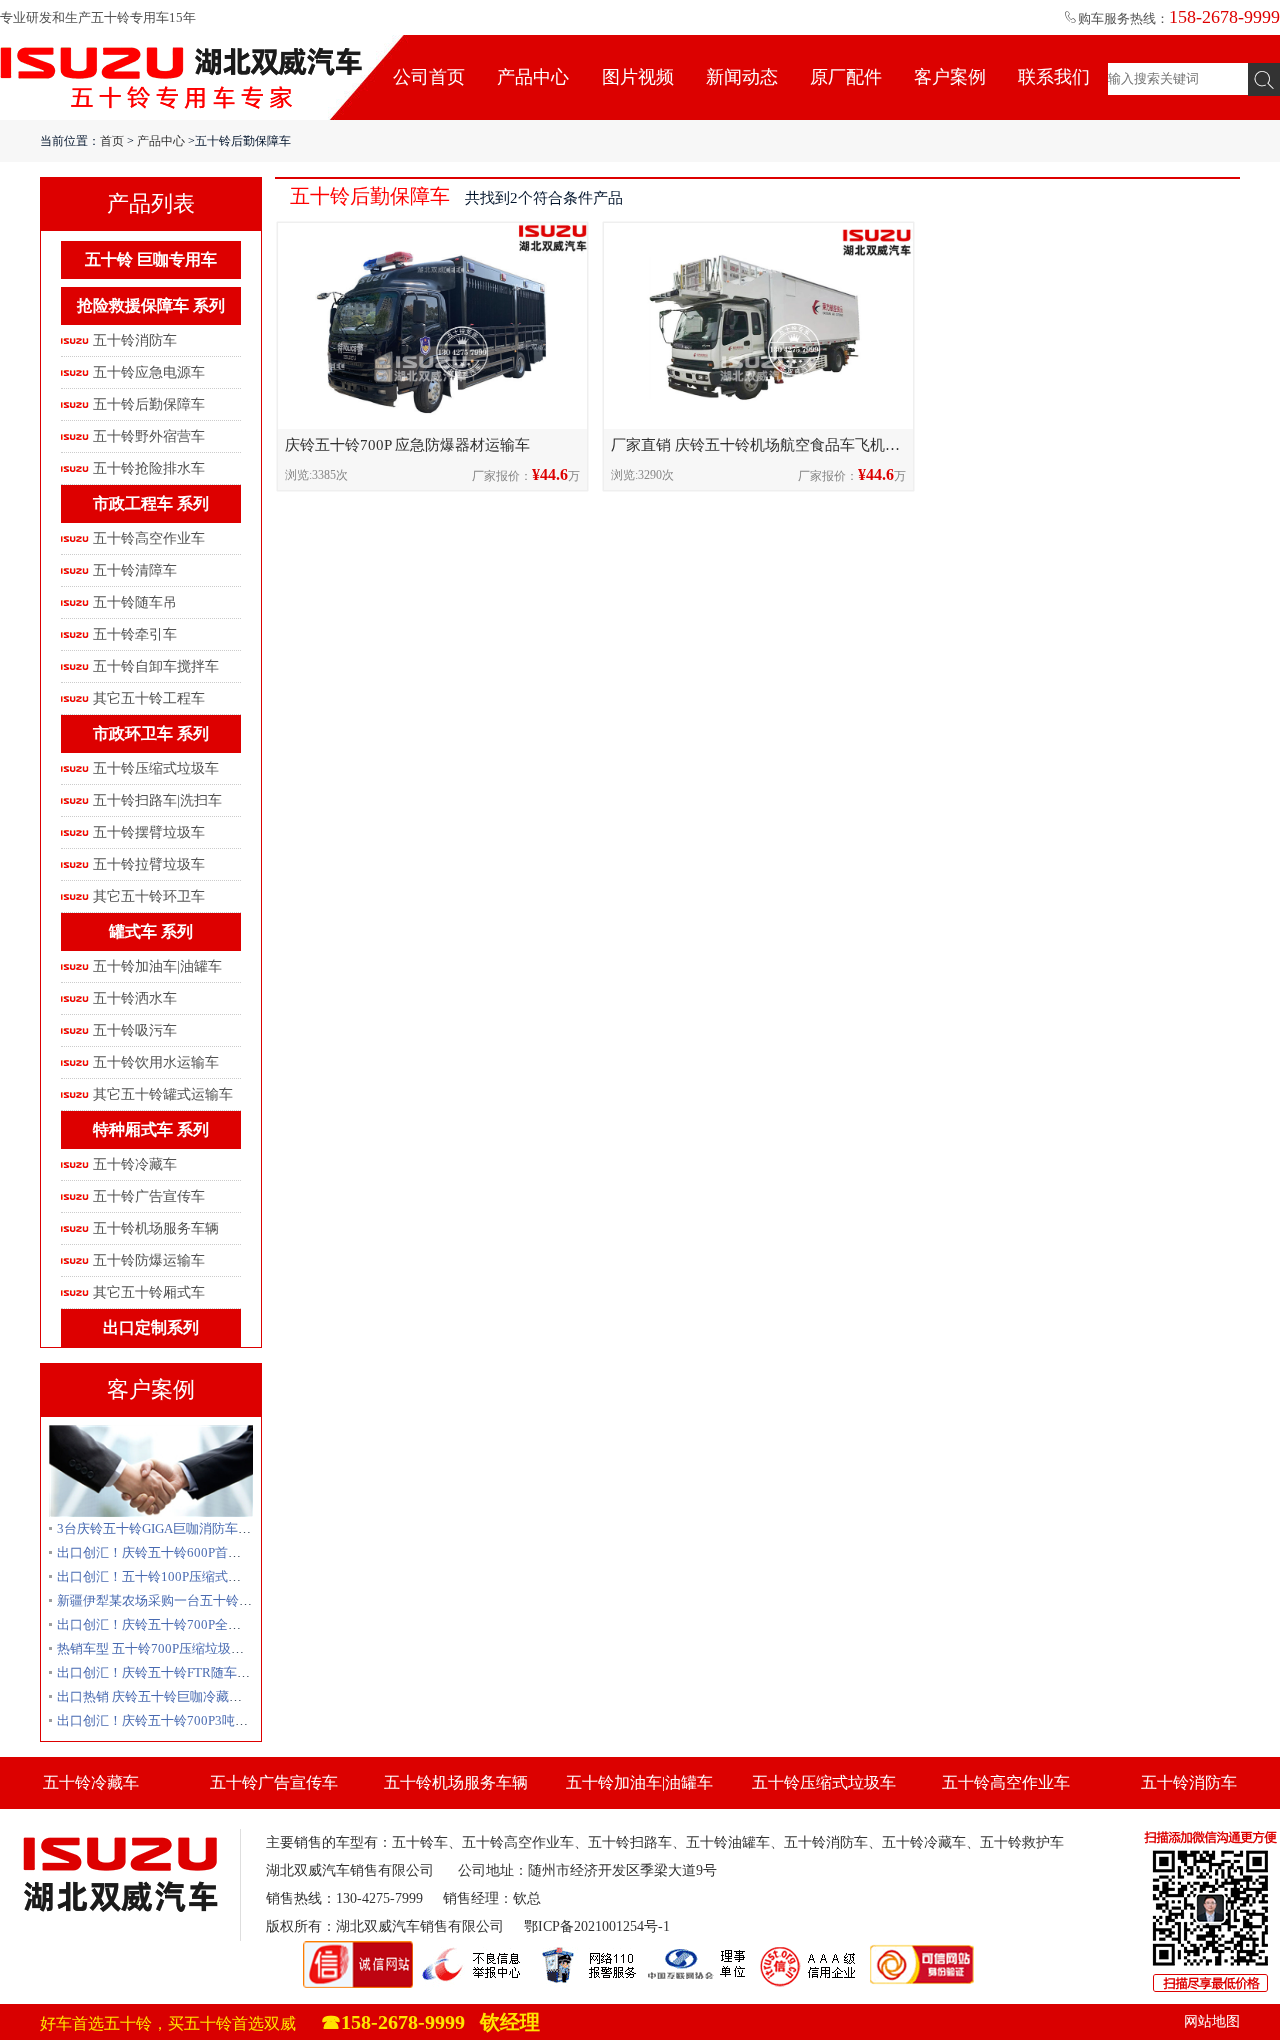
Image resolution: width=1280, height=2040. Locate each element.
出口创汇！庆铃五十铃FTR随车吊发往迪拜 (179, 1672)
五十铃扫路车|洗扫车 (157, 800)
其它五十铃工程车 (149, 698)
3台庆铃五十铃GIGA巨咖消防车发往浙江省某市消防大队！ (225, 1528)
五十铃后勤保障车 (149, 404)
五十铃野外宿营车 (149, 436)
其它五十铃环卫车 (149, 896)
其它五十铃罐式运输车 (163, 1094)
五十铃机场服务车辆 (156, 1228)
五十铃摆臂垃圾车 (149, 832)
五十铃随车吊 (135, 602)
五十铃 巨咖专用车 (151, 259)
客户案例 (950, 77)
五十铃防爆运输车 (149, 1260)
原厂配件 (846, 77)
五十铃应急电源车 (149, 372)
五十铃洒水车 (135, 998)
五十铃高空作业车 (149, 538)
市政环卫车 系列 (151, 733)
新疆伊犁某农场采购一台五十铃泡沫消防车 (180, 1600)
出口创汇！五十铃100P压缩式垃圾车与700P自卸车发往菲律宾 (234, 1576)
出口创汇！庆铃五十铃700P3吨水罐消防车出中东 (198, 1720)
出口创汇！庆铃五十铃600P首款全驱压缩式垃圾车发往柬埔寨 (233, 1552)
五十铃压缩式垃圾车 (156, 768)
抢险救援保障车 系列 (151, 305)
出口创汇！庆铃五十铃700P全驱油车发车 (175, 1624)
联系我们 (1054, 77)
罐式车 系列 (151, 931)
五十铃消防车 (135, 340)
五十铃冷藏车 (135, 1164)
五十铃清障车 (135, 570)
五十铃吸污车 (135, 1030)
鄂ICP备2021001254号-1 (597, 1926)
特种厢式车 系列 (151, 1129)
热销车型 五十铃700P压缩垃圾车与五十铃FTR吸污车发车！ (227, 1648)
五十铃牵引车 (135, 634)
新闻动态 (742, 77)
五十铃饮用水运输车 (156, 1062)
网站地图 (1212, 2021)
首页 (112, 141)
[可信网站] (922, 1950)
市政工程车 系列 (151, 503)
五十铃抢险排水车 (149, 468)
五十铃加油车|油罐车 (157, 966)
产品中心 (533, 77)
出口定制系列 (151, 1327)
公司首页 (429, 77)
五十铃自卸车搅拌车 (156, 666)
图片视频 (638, 77)
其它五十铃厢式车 (149, 1292)
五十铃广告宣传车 (149, 1196)
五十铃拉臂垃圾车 (149, 864)
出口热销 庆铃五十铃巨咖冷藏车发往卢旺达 (182, 1696)
